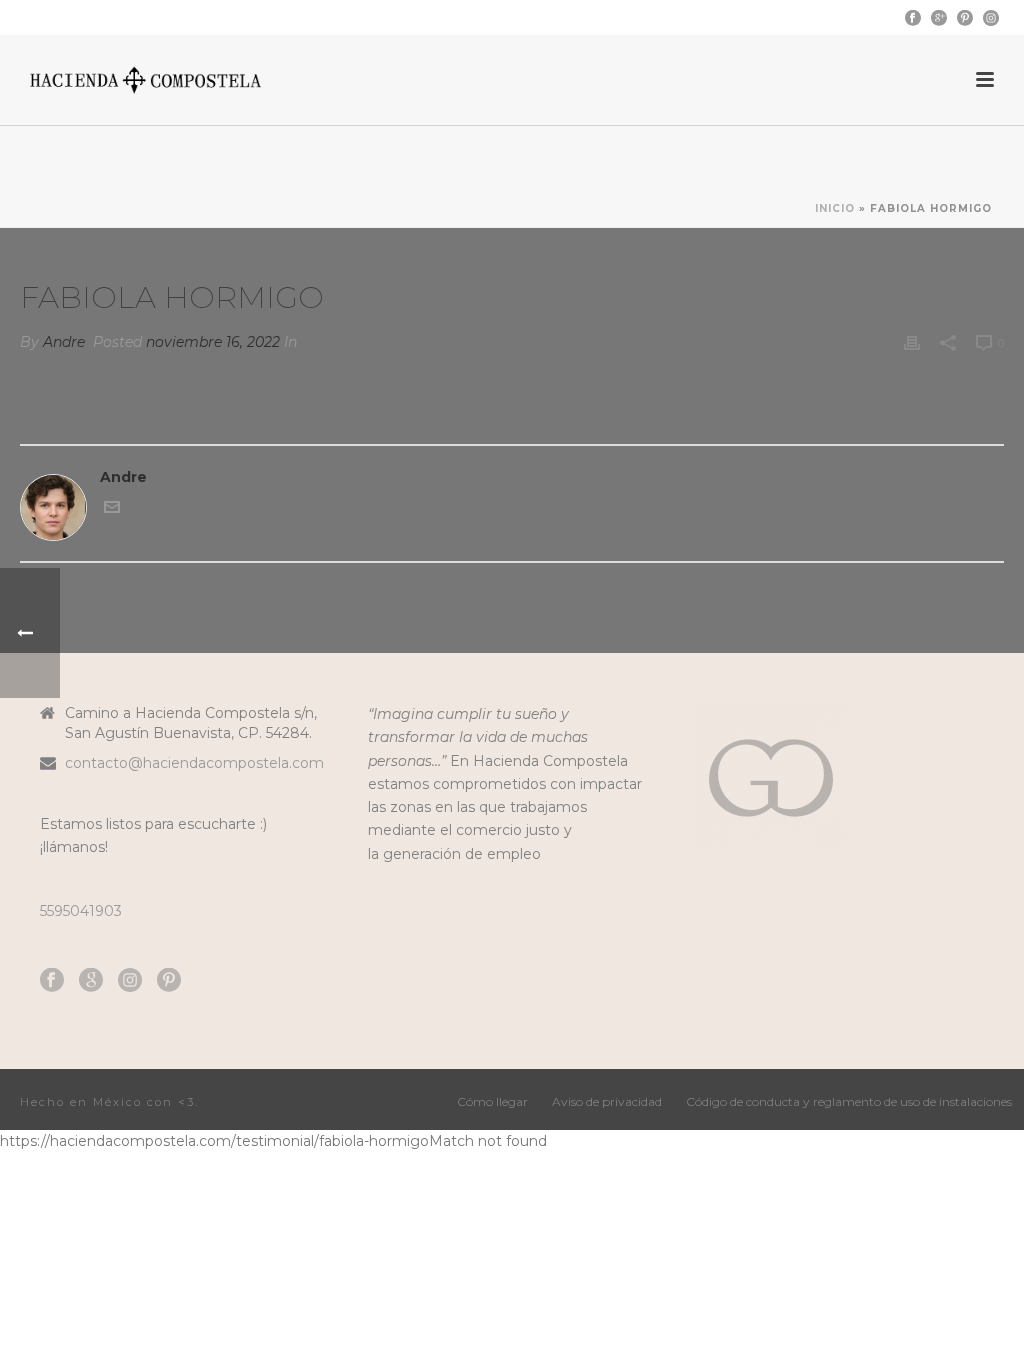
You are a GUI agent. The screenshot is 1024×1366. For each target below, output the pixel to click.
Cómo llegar (492, 1101)
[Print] (912, 342)
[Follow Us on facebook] (52, 981)
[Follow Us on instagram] (130, 981)
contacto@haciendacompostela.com (194, 763)
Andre (64, 342)
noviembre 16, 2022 (213, 342)
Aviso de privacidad (607, 1101)
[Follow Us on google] (91, 981)
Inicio (835, 208)
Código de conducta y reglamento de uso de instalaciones (849, 1101)
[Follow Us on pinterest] (169, 981)
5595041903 (81, 911)
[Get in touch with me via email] (112, 510)
